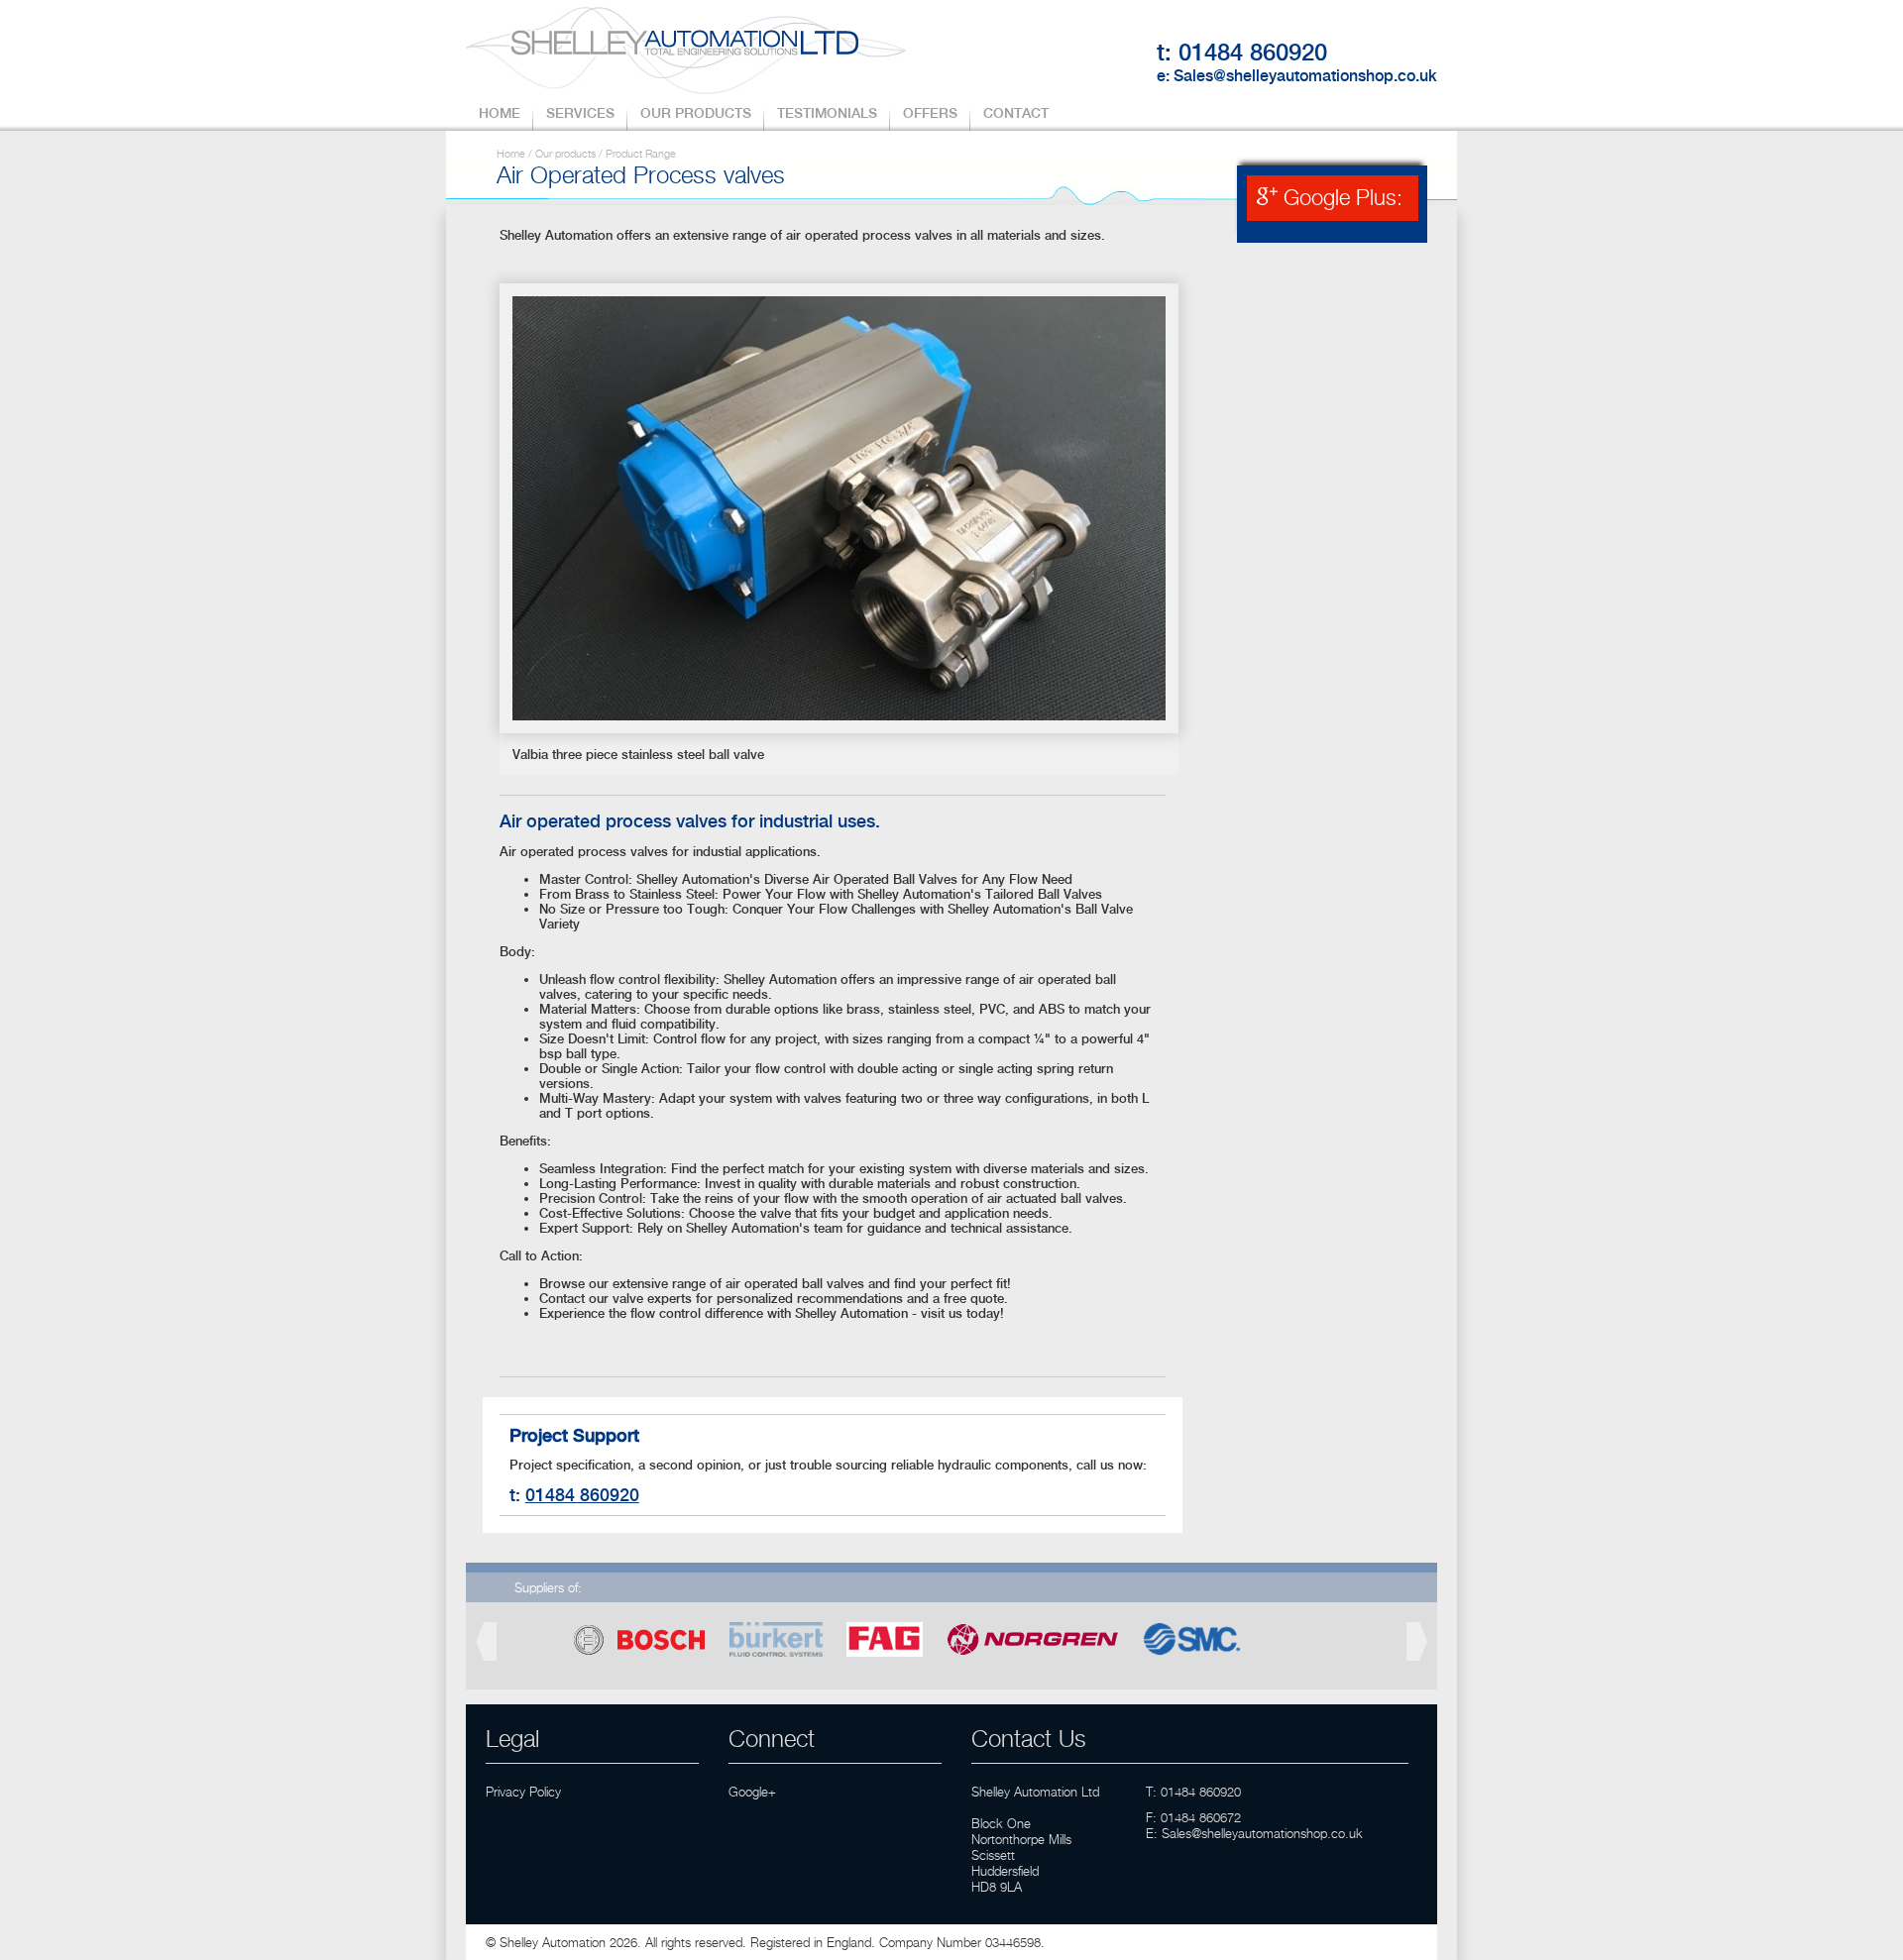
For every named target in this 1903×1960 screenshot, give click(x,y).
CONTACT (1016, 113)
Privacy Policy (523, 1792)
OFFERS (930, 113)
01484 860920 (1253, 52)
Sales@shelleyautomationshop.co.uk (1305, 76)
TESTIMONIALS (827, 113)
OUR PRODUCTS (696, 113)
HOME (500, 113)
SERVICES (580, 113)
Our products (565, 154)
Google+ (752, 1792)
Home (511, 154)
